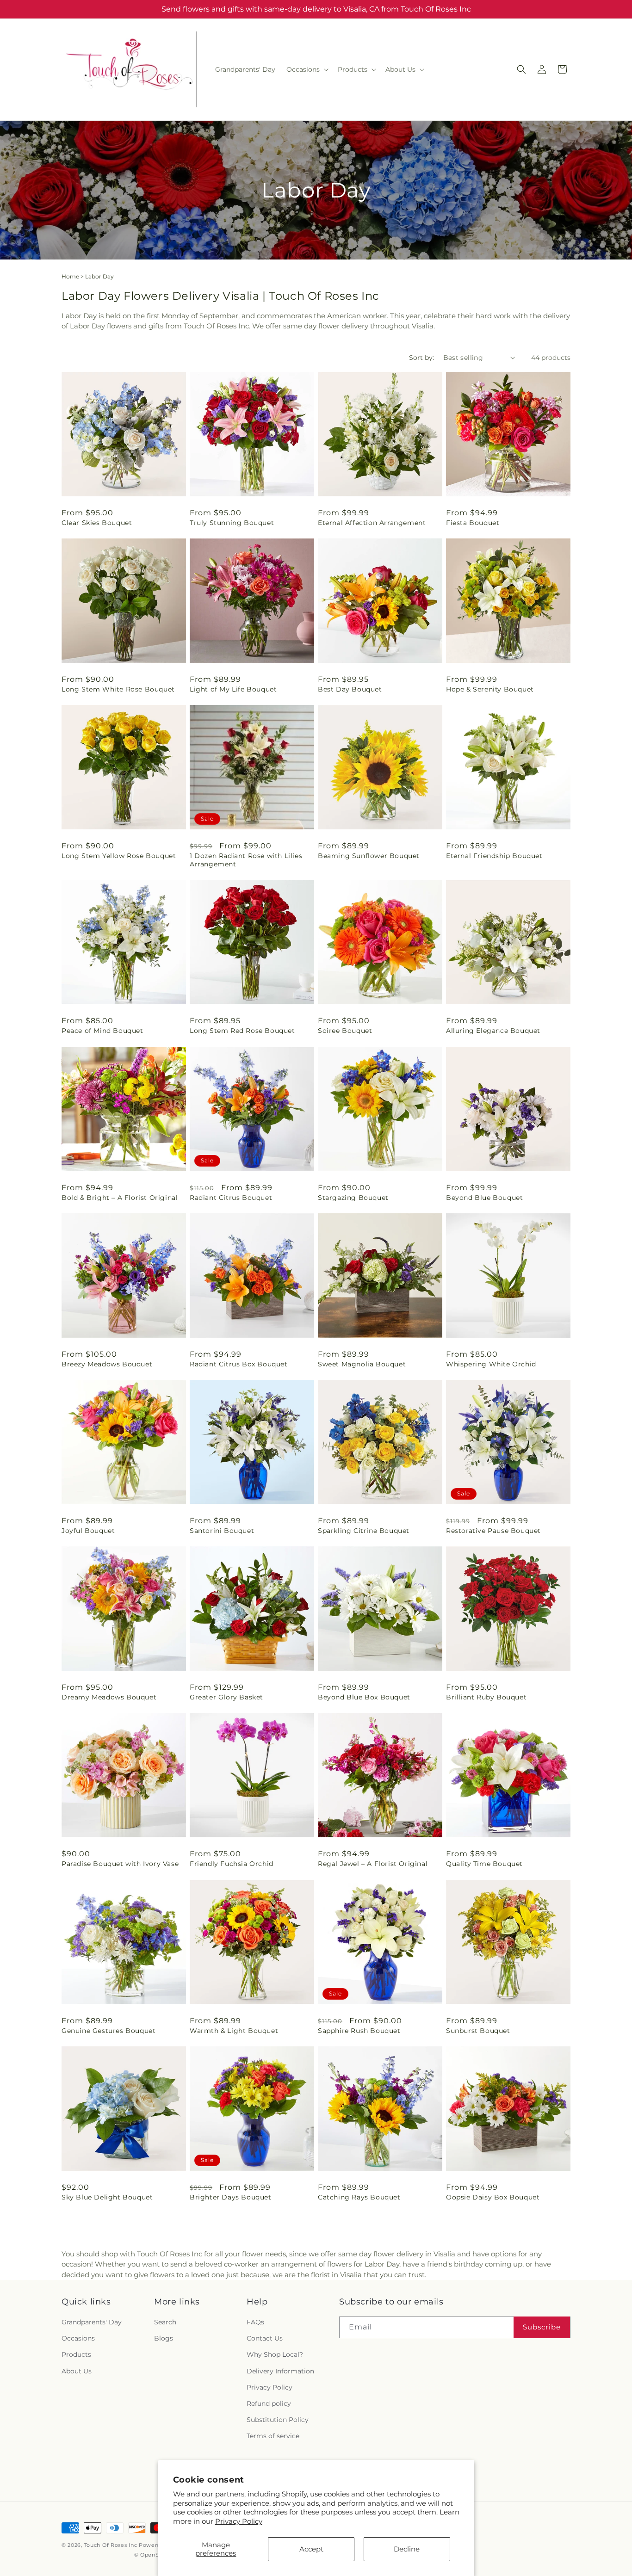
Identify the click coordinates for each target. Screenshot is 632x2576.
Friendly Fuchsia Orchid (232, 1864)
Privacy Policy (239, 2521)
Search (165, 2323)
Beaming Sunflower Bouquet (369, 856)
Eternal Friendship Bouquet (494, 856)
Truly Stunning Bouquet (232, 523)
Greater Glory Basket (226, 1697)
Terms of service (273, 2436)
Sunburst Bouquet (478, 2031)
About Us (77, 2371)
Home (70, 276)
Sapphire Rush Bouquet (359, 2031)
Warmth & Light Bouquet (234, 2031)
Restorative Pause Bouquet (493, 1531)
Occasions (78, 2339)
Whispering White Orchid (491, 1364)
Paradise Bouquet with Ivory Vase (120, 1864)
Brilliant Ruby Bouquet (486, 1697)
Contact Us (265, 2339)
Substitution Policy (278, 2420)
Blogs (164, 2339)
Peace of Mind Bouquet (102, 1031)
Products (76, 2355)
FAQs (255, 2323)
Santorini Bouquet (222, 1531)
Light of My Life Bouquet (233, 689)
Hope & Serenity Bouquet (490, 689)
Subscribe (542, 2327)
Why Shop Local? (275, 2355)
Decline (407, 2549)
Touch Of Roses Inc (111, 2545)
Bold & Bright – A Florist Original (120, 1198)
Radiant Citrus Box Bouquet (239, 1364)
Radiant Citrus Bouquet (231, 1198)
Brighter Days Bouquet (231, 2197)
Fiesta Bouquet (473, 523)
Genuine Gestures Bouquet (108, 2031)
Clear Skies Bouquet (97, 523)
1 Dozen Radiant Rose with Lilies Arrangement (246, 860)
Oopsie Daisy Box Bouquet (493, 2197)
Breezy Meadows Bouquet (107, 1364)
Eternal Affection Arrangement (372, 523)
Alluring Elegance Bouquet (493, 1031)
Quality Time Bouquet (484, 1864)
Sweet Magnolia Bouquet (362, 1364)
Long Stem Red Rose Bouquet (242, 1031)
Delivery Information (280, 2371)
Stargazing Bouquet (353, 1198)
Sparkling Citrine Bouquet (364, 1531)
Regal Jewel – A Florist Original (373, 1864)
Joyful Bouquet (88, 1531)
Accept (311, 2549)
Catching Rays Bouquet (359, 2197)
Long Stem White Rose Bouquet (118, 689)
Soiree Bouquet (345, 1031)
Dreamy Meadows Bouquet (109, 1697)
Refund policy (269, 2404)
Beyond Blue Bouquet (484, 1198)
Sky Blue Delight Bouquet (107, 2197)
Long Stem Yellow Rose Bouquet (119, 856)
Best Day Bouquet (350, 689)
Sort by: (421, 358)
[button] (307, 69)
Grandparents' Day (92, 2323)
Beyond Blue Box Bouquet (364, 1697)
